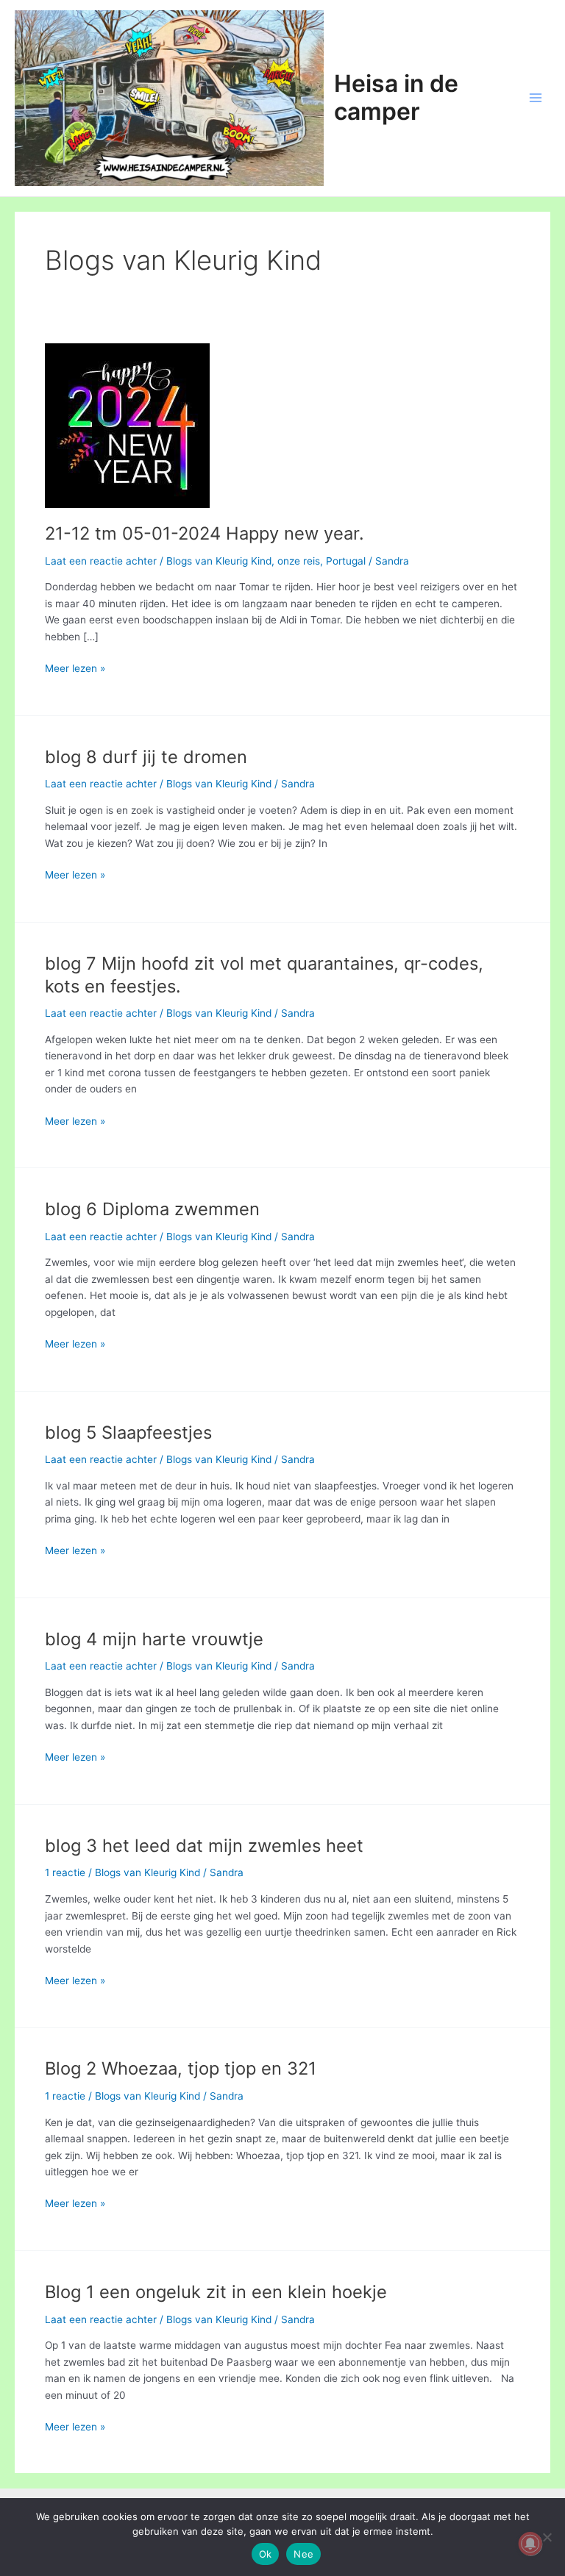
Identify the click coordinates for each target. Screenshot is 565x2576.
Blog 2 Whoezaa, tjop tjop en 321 (181, 2068)
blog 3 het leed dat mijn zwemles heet (204, 1846)
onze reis (299, 561)
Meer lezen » (75, 669)
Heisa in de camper (396, 97)
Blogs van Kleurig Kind (219, 561)
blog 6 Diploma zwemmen (152, 1209)
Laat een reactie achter (101, 561)
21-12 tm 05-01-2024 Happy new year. (205, 533)
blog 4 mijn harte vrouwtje (154, 1639)
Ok (266, 2554)
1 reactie (65, 1872)
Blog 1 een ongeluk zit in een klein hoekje (216, 2292)
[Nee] (547, 2537)
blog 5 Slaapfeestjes (128, 1432)
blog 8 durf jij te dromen (146, 757)
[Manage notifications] (530, 2544)
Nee (303, 2554)
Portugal (346, 561)
